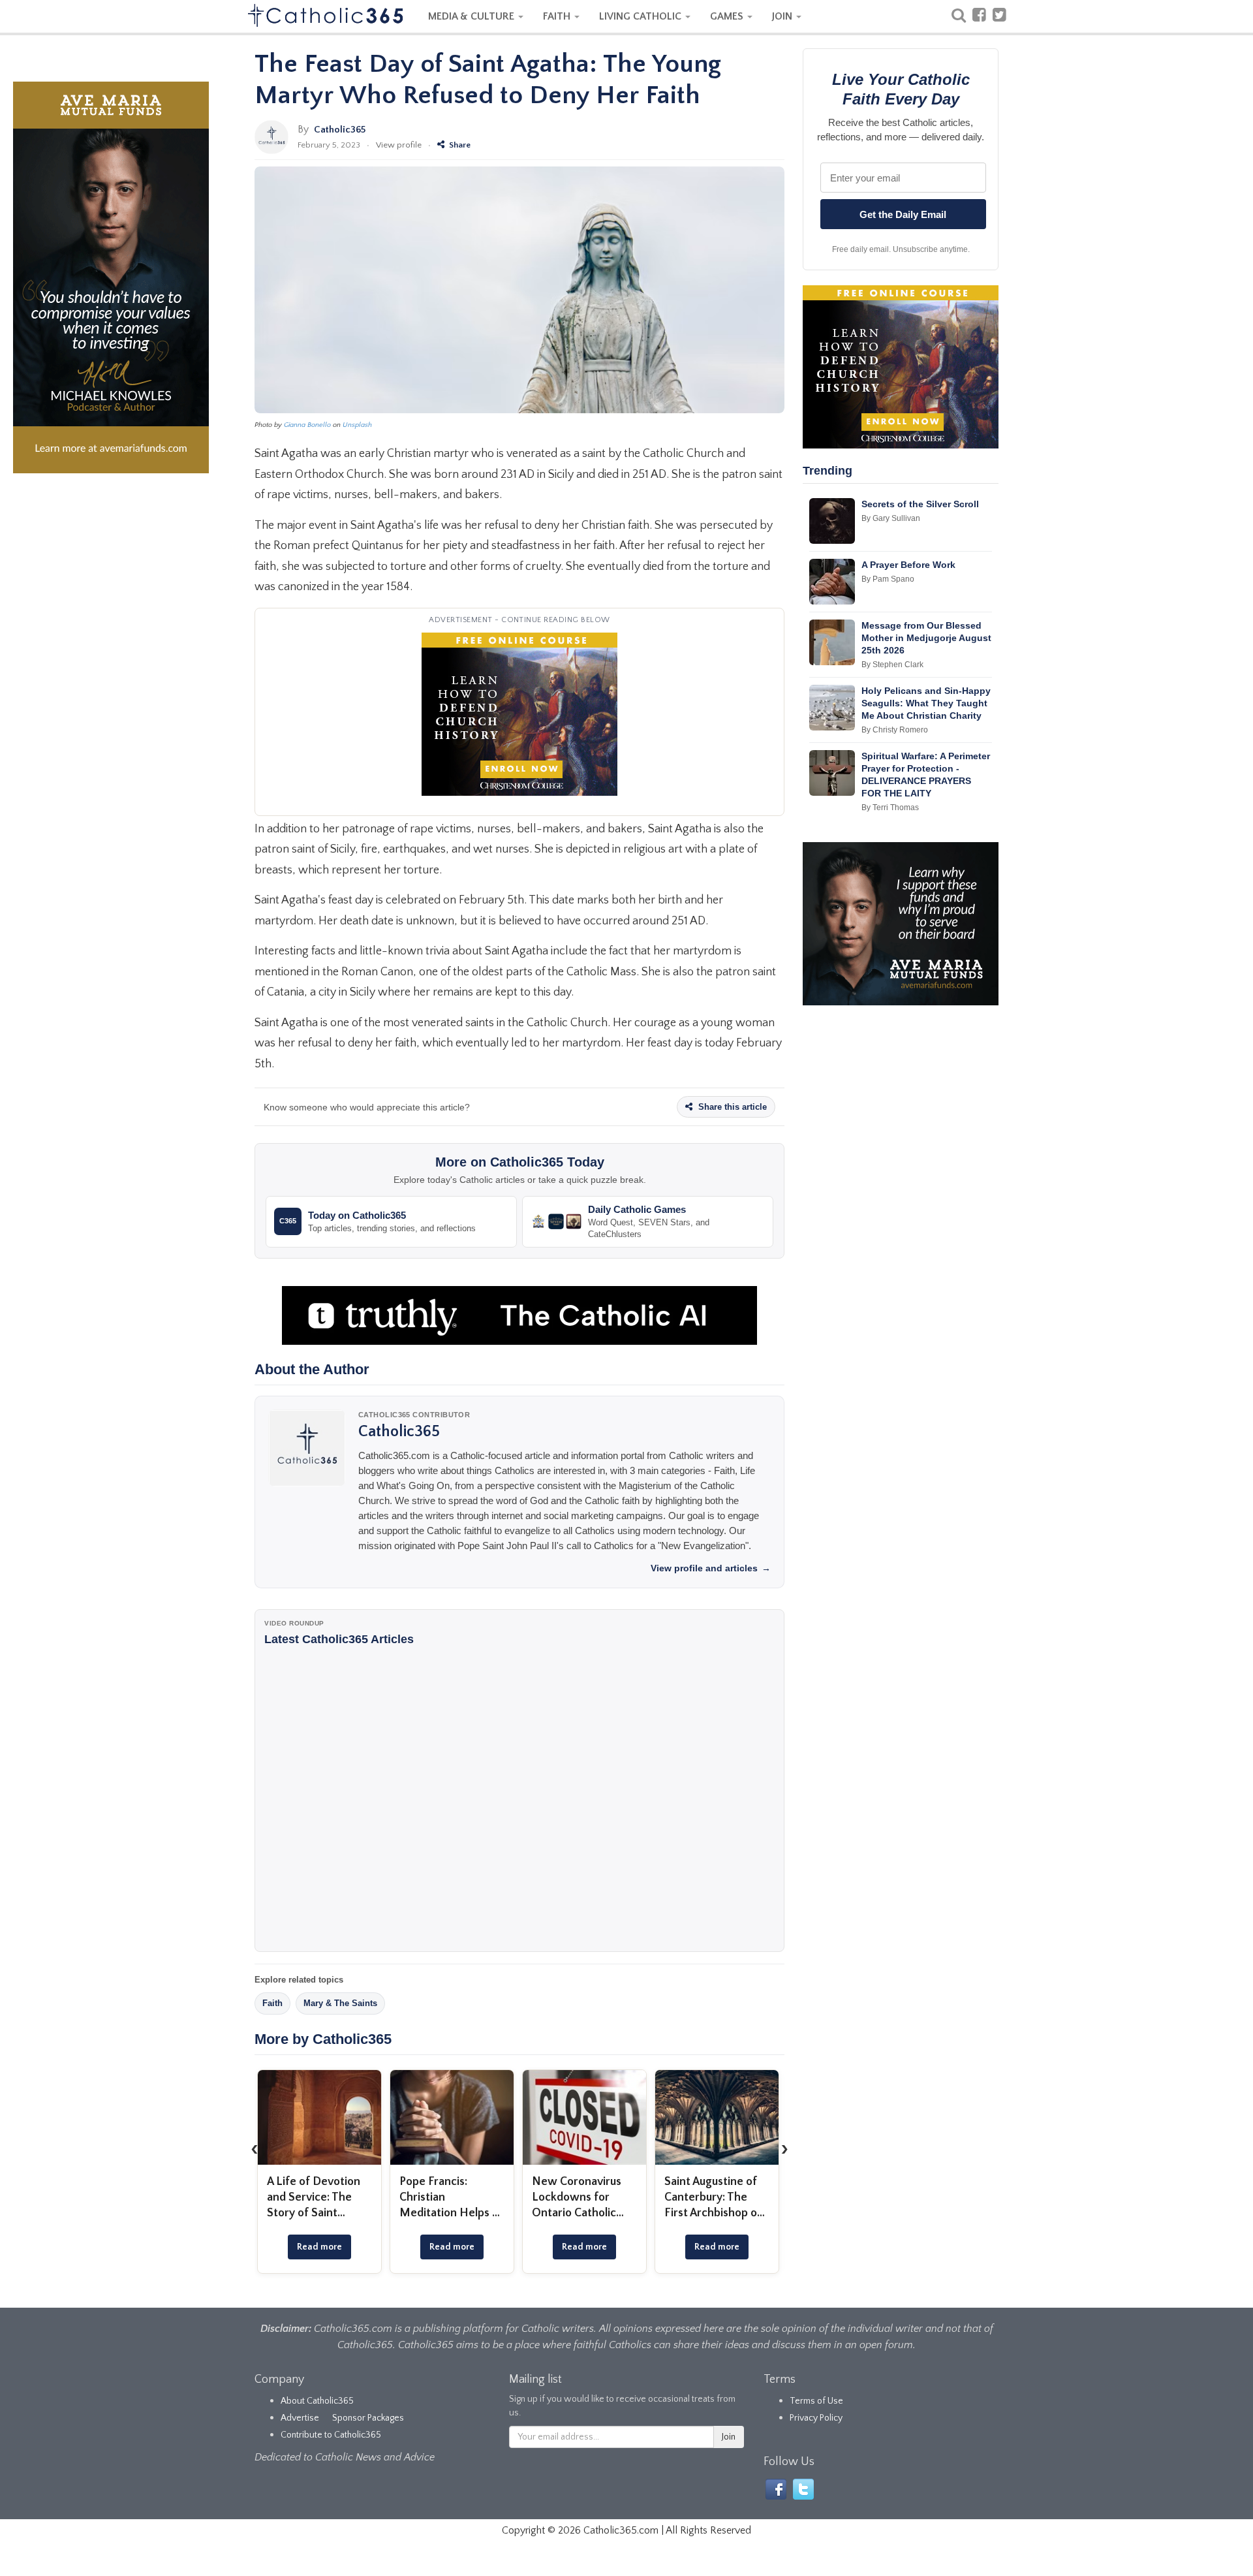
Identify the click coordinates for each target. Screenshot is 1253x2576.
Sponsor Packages (368, 2418)
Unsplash (357, 425)
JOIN (783, 16)
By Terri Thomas (890, 808)
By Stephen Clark (892, 665)
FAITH (558, 16)
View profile (399, 145)
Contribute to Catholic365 (331, 2435)
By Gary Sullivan (891, 518)
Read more (319, 2247)
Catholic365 (340, 130)
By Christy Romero (895, 730)
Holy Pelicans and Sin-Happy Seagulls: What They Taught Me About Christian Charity (926, 703)
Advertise (300, 2418)
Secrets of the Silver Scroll (920, 504)
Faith (272, 2003)
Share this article (731, 1107)
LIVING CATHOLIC (642, 16)
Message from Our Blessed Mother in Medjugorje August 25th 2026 (926, 638)
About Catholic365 (317, 2401)
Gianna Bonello (307, 425)
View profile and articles (711, 1568)
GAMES (728, 16)
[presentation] (255, 2149)
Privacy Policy (816, 2418)
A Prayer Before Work (908, 565)
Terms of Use (816, 2401)
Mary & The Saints (340, 2003)
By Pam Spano (888, 579)
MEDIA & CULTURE (472, 16)
